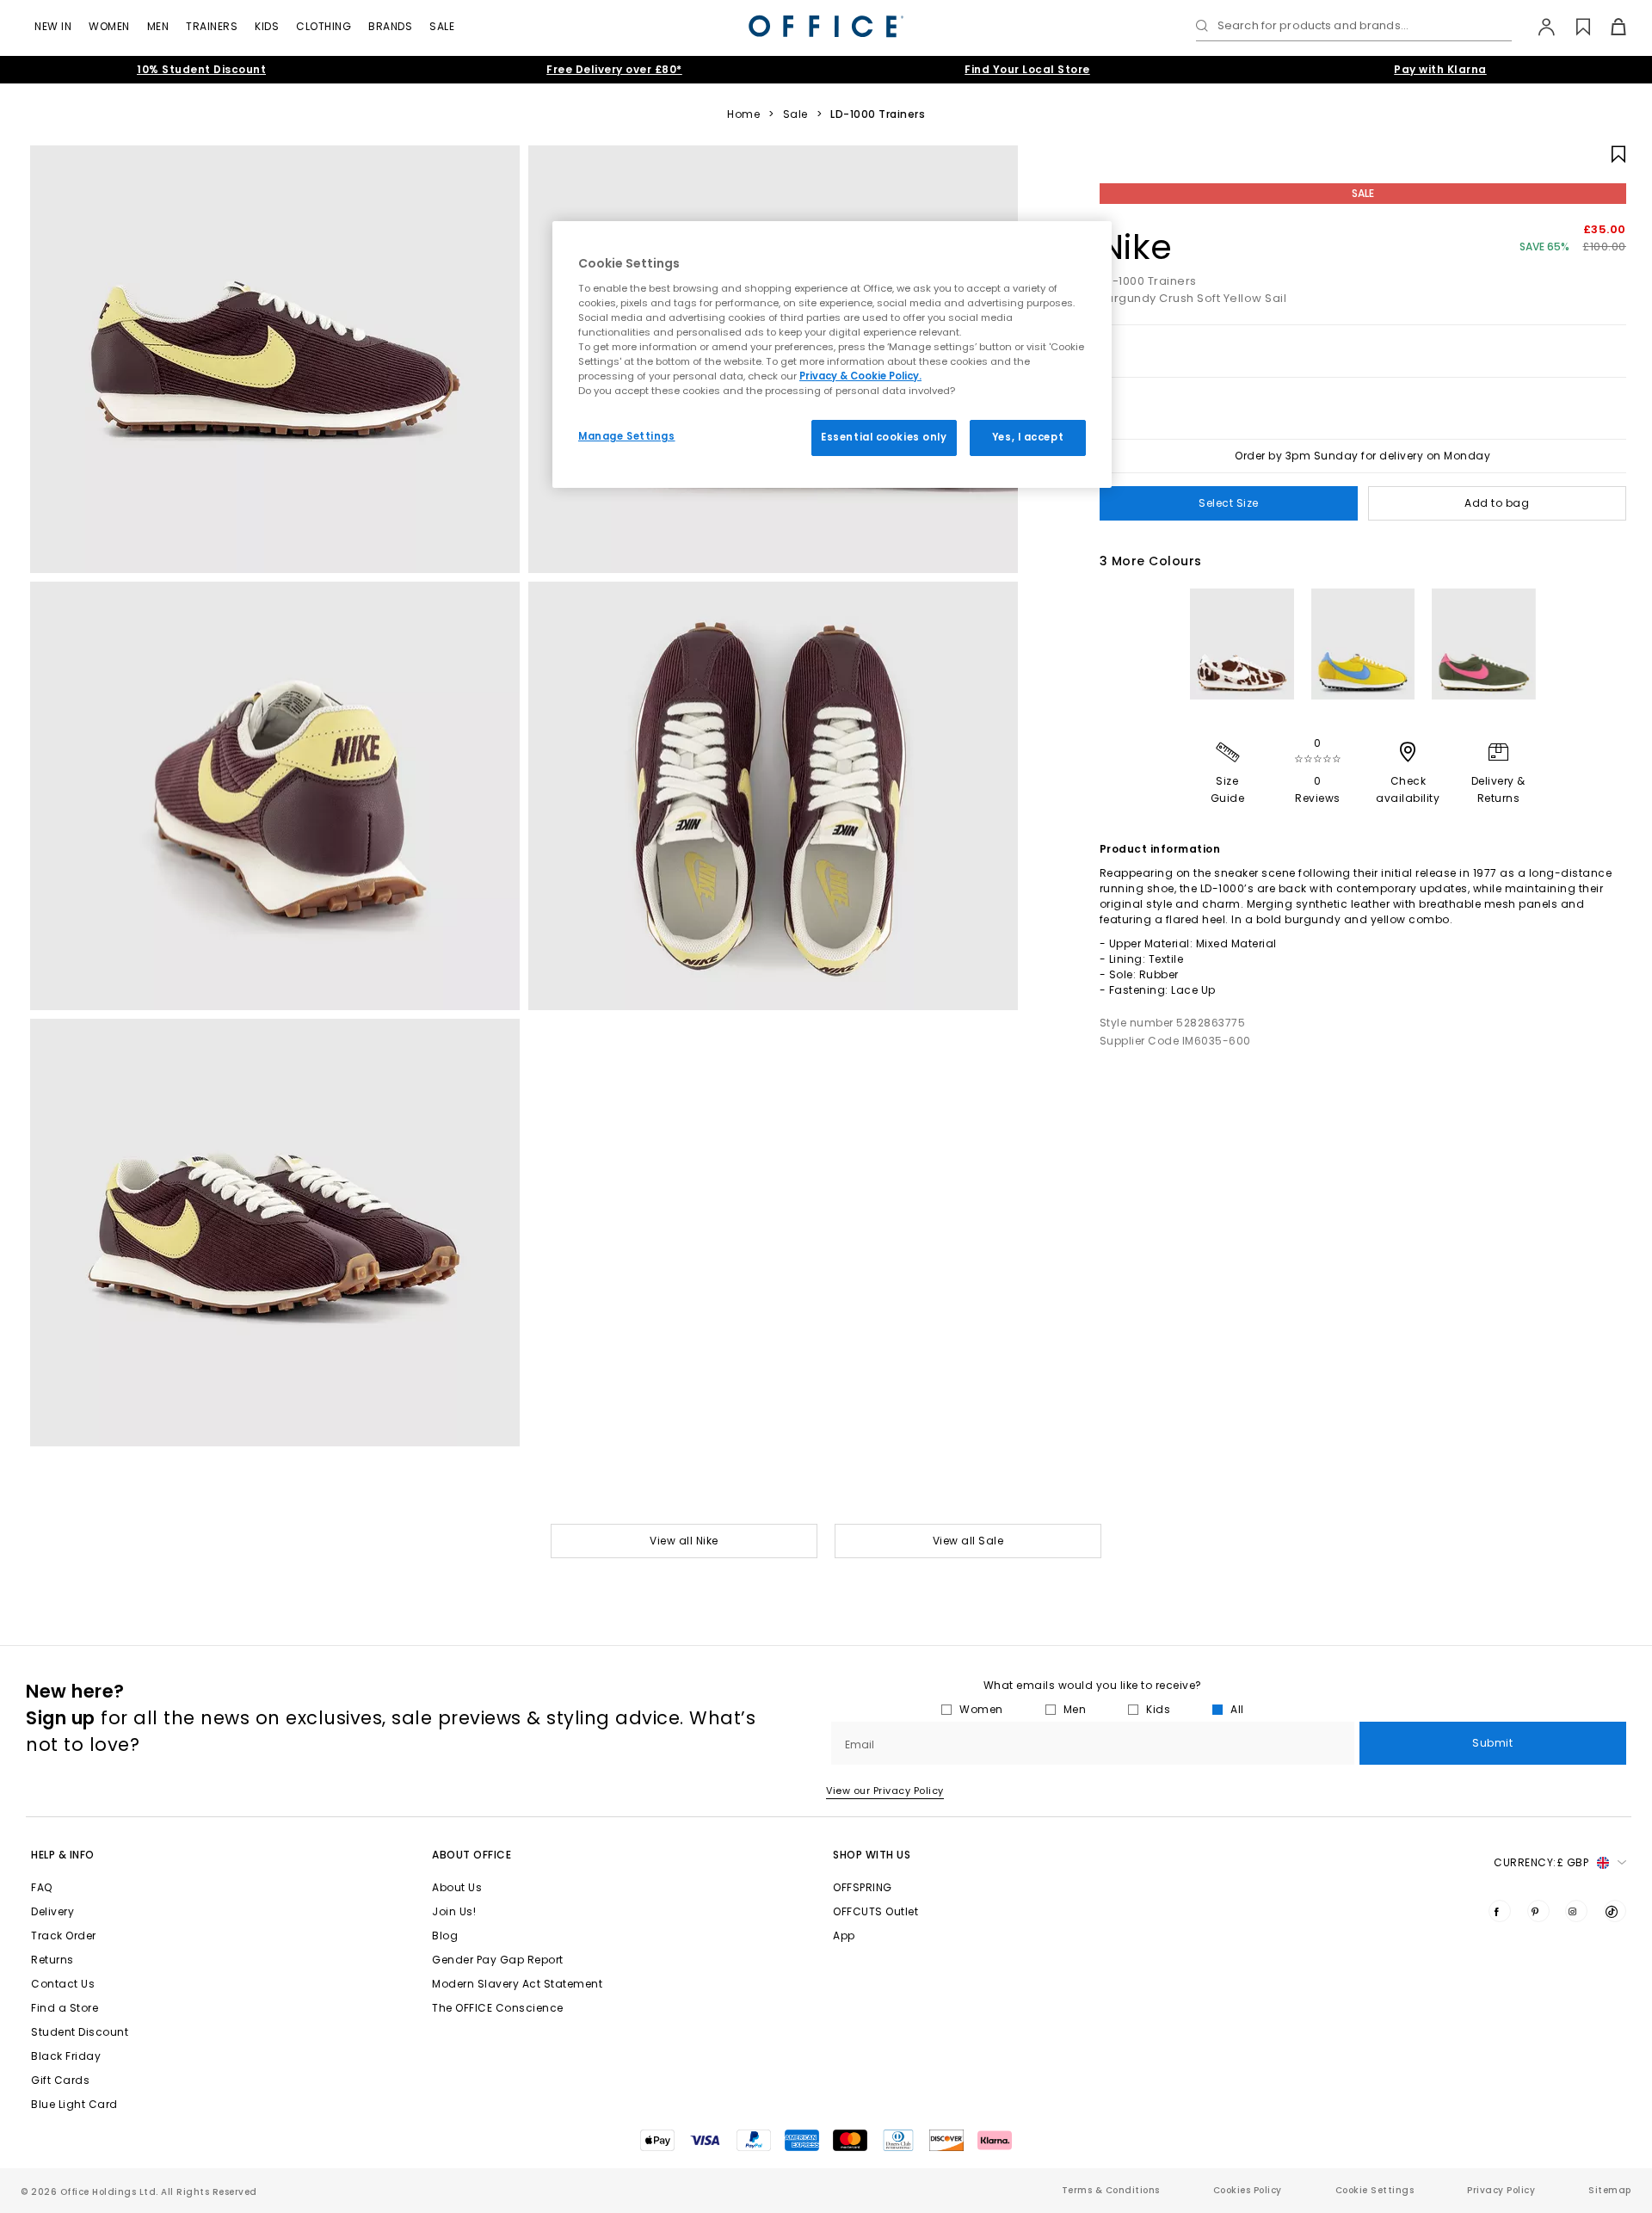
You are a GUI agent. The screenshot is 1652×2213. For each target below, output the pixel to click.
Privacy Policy (1501, 2190)
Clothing (324, 26)
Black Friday (66, 2056)
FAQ (42, 1887)
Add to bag (1497, 503)
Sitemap (1610, 2190)
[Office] (826, 26)
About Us (457, 1887)
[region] (832, 354)
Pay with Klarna (1440, 69)
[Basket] (1609, 27)
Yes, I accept (1028, 437)
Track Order (64, 1936)
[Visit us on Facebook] (1500, 1911)
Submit (1492, 1743)
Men (158, 26)
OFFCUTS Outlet (875, 1911)
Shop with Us (872, 1855)
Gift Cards (60, 2080)
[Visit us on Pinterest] (1538, 1911)
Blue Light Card (74, 2104)
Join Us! (454, 1911)
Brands (390, 26)
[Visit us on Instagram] (1576, 1911)
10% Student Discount (201, 69)
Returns (52, 1960)
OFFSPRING (863, 1887)
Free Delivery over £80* (614, 69)
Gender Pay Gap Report (498, 1960)
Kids (267, 26)
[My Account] (1538, 27)
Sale (442, 26)
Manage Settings (627, 436)
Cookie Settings (1375, 2190)
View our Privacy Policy (885, 1791)
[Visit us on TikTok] (1615, 1911)
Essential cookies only (884, 437)
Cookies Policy (1248, 2190)
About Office (472, 1855)
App (844, 1936)
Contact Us (63, 1984)
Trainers (212, 26)
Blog (445, 1936)
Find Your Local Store (1027, 69)
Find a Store (65, 2008)
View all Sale (968, 1541)
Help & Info (63, 1855)
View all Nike (684, 1541)
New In (53, 26)
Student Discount (80, 2032)
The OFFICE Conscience (498, 2008)
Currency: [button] (1541, 1862)
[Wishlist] (1573, 27)
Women (109, 26)
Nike (1136, 247)
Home (743, 114)
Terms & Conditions (1111, 2190)
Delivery (52, 1911)
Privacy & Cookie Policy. (860, 376)
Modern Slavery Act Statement (517, 1984)
